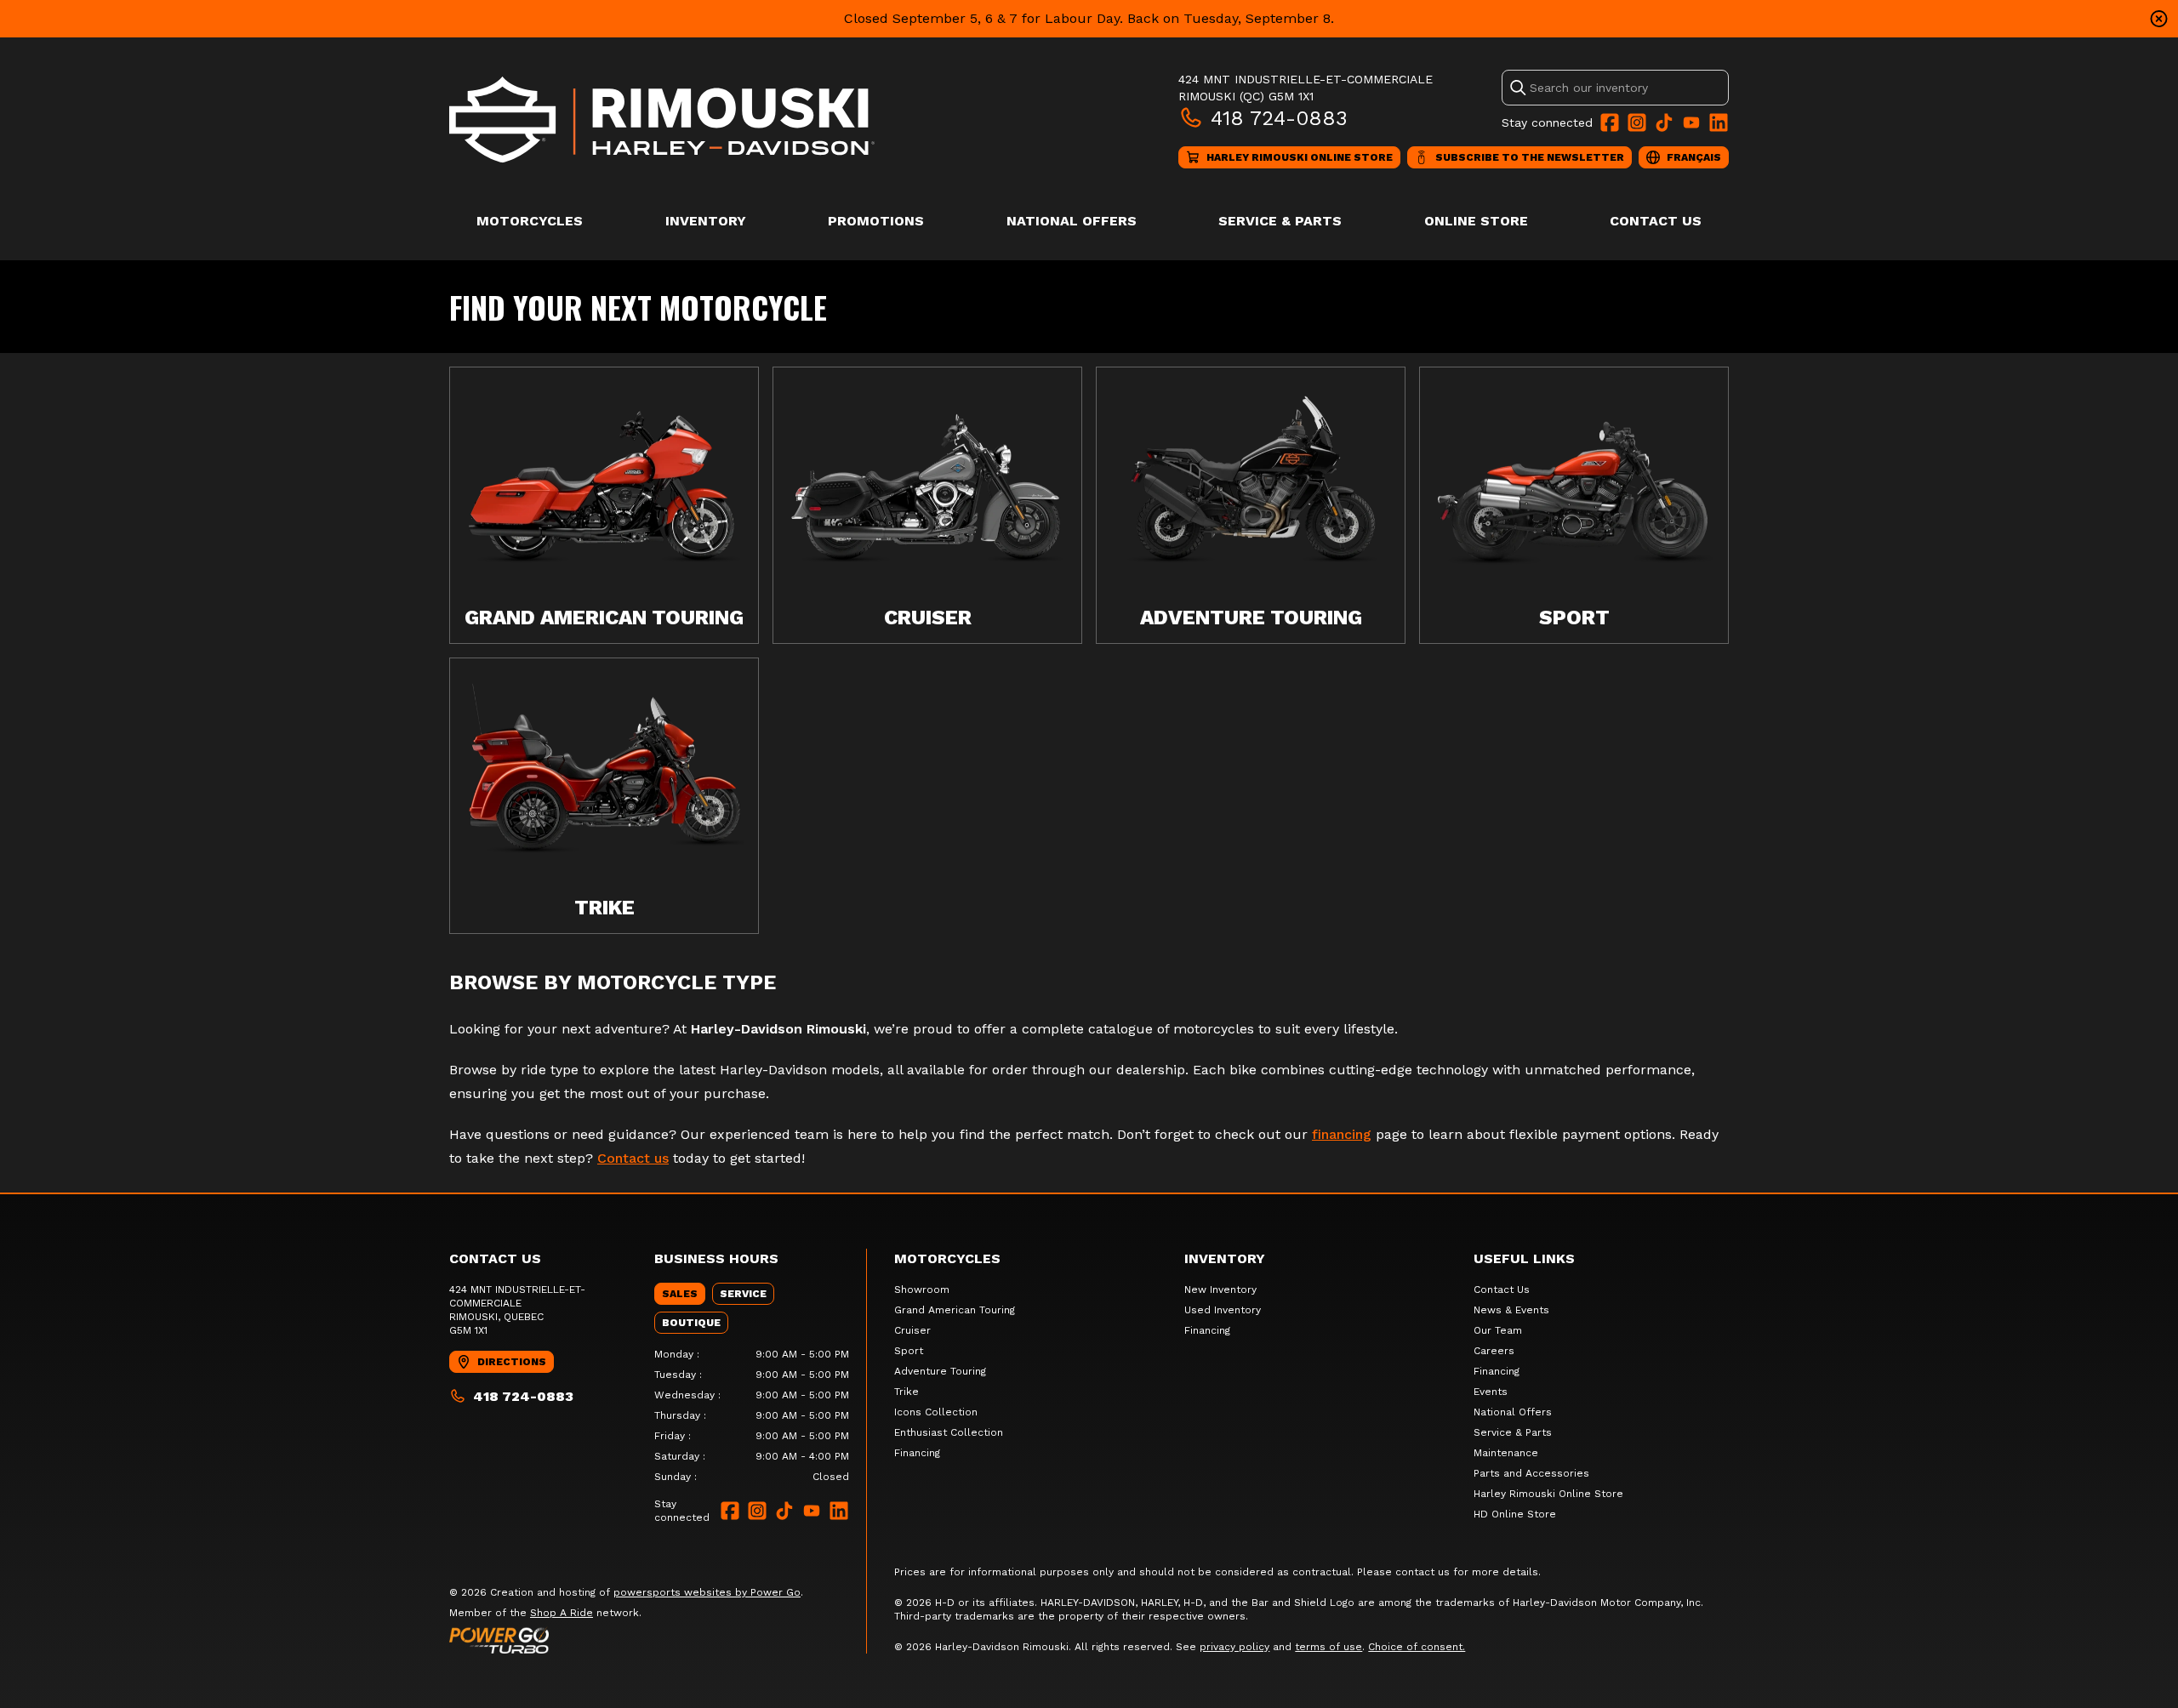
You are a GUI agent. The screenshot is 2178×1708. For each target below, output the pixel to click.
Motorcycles (530, 221)
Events (1491, 1392)
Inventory (706, 221)
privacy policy (1234, 1647)
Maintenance (1506, 1453)
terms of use (1328, 1647)
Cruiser (912, 1330)
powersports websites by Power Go (707, 1592)
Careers (1494, 1351)
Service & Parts (1280, 221)
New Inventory (1220, 1290)
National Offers (1072, 221)
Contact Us (1656, 221)
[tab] (680, 1294)
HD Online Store (1515, 1514)
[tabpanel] (752, 1415)
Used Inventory (1223, 1310)
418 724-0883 (1279, 118)
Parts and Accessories (1531, 1473)
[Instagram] (1637, 122)
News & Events (1511, 1310)
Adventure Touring (940, 1371)
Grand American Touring (955, 1310)
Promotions (876, 221)
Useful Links (1524, 1258)
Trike (907, 1392)
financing (1342, 1134)
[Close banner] (2159, 19)
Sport (909, 1351)
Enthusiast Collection (949, 1432)
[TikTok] (1664, 122)
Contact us (633, 1158)
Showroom (922, 1290)
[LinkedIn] (1719, 122)
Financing (917, 1453)
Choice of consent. (1417, 1647)
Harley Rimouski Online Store (1548, 1494)
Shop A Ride (562, 1613)
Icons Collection (936, 1412)
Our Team (1498, 1330)
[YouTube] (1691, 122)
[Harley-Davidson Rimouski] (662, 120)
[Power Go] (626, 1640)
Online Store (1476, 221)
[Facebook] (1610, 122)
